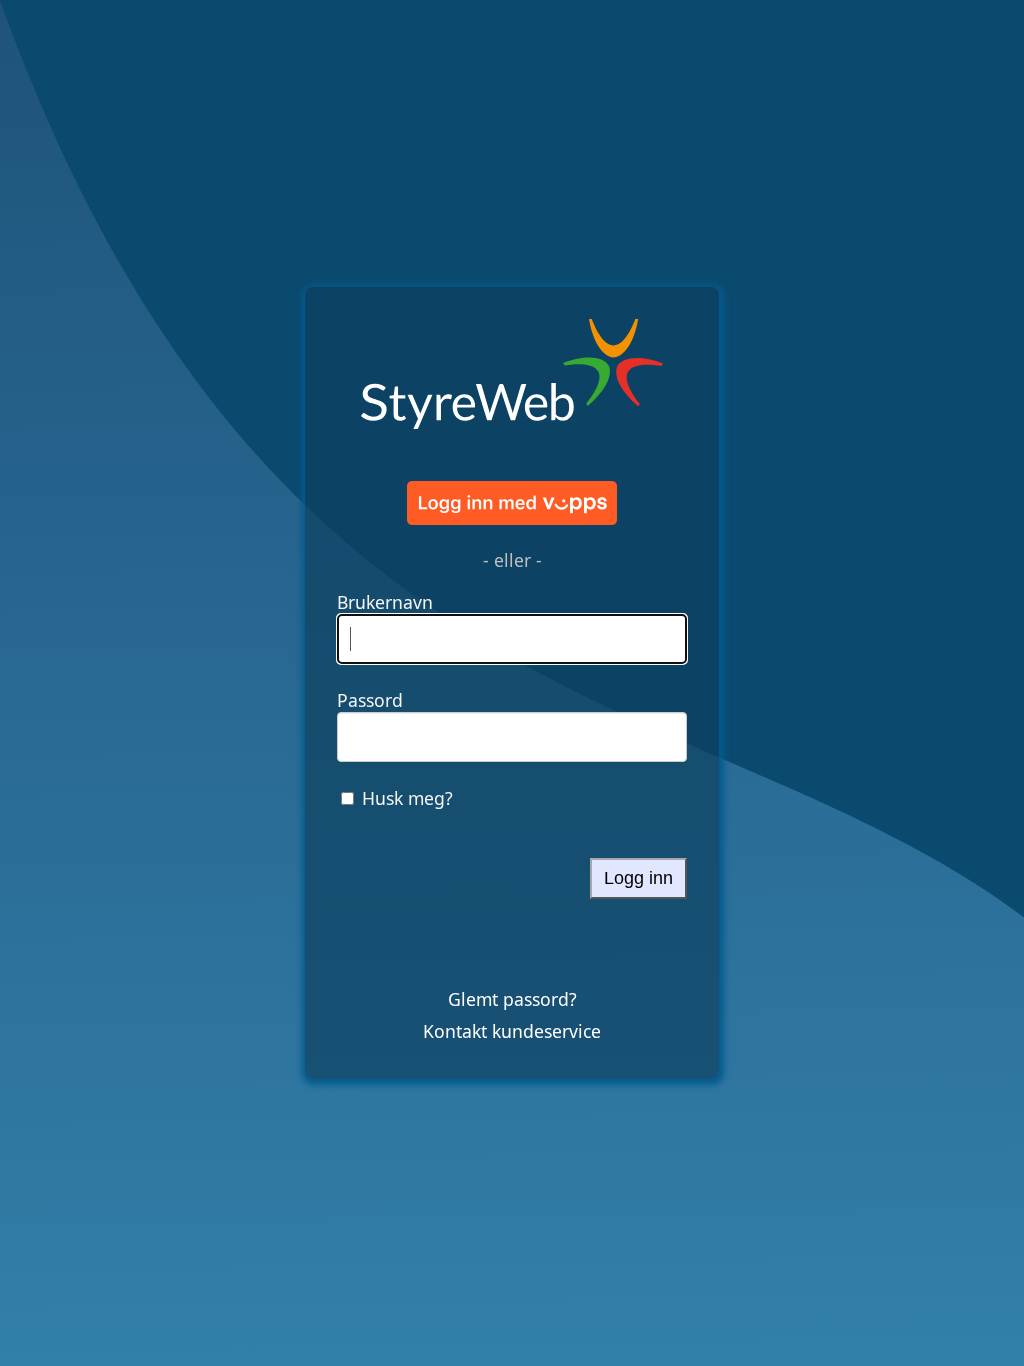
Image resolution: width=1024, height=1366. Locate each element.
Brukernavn (385, 602)
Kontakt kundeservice (512, 1031)
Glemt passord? (512, 999)
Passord (370, 700)
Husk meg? (407, 798)
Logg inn (638, 878)
